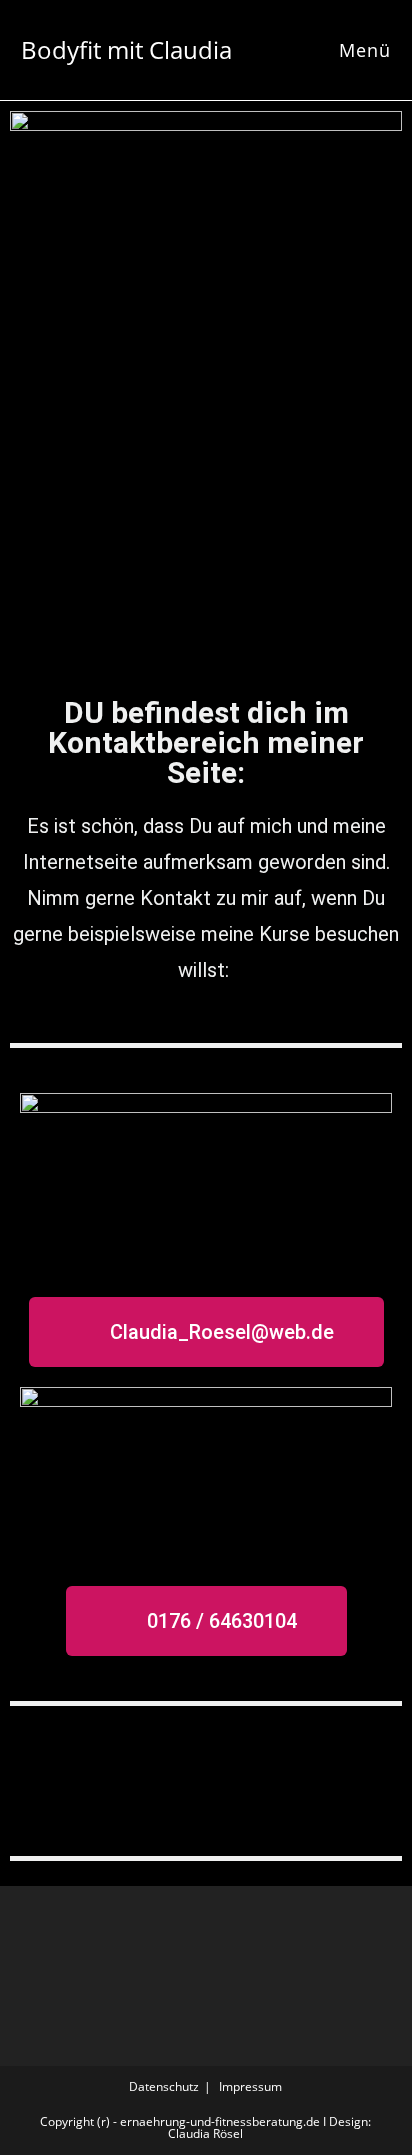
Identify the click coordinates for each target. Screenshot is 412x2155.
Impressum (250, 2086)
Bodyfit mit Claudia (126, 49)
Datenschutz (164, 2086)
